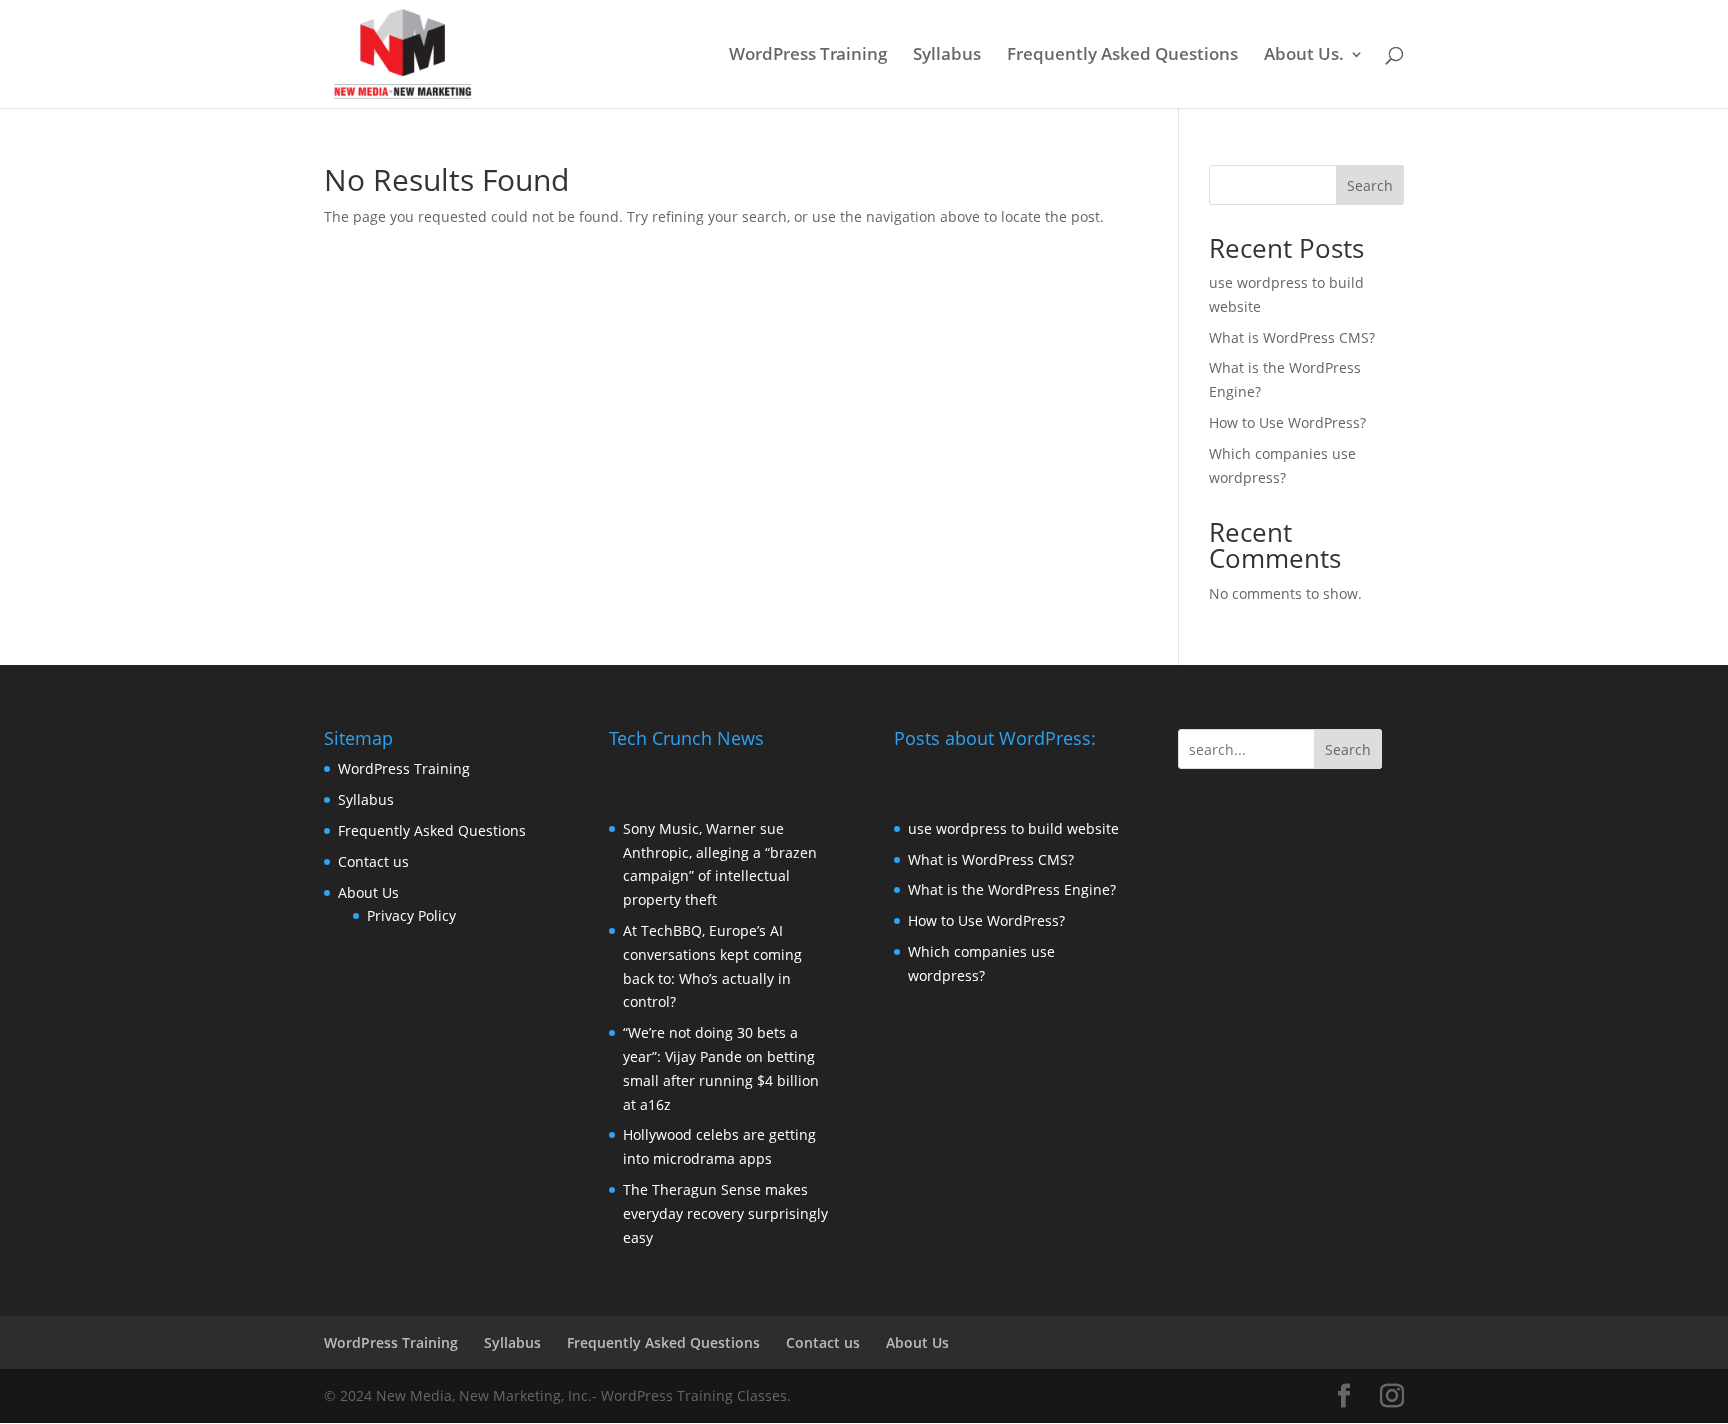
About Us (368, 892)
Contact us (373, 861)
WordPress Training (808, 56)
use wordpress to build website (1013, 828)
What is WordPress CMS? (1292, 337)
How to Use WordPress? (1287, 422)
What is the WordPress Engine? (1012, 889)
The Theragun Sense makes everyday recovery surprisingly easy (725, 1213)
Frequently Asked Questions (1122, 56)
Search (1370, 185)
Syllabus (947, 56)
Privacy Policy (411, 915)
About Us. (1304, 56)
